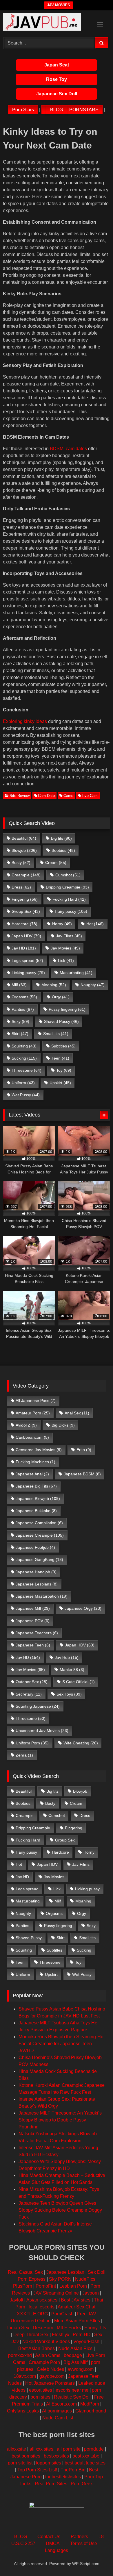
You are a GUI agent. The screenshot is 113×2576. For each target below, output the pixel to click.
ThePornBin (73, 2470)
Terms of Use (84, 2543)
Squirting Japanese (38, 1706)
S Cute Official (79, 1682)
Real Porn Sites (51, 2484)
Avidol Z (26, 1425)
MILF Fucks (69, 2328)
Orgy (61, 997)
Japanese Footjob (35, 1547)
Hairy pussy (71, 911)
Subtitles (63, 1046)
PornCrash (62, 2314)
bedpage (73, 2355)
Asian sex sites (42, 2300)
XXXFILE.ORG (32, 2314)
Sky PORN (60, 2279)
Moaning (54, 985)
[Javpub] (46, 23)
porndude (94, 2449)
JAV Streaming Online (56, 2293)
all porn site (69, 2449)
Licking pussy (28, 973)
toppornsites (49, 2463)
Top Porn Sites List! (37, 2470)
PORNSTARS (84, 110)
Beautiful (24, 838)
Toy (64, 1070)
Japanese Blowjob (38, 1499)
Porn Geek (82, 2484)
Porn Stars (23, 110)
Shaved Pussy (61, 1021)
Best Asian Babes (37, 2348)
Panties (23, 1009)
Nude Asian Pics (75, 2348)
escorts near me (72, 2390)
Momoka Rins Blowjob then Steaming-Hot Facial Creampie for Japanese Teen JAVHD (62, 2044)
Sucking (24, 1058)
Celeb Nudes (50, 2369)
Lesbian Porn (73, 2286)
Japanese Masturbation (42, 1596)
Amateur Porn (33, 1413)
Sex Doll (97, 2272)
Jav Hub (67, 1657)
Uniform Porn (32, 1743)
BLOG (57, 110)
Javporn (91, 2293)
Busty (21, 863)
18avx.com (25, 2376)
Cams (68, 796)
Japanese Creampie (40, 1535)
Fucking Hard (69, 899)
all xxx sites (41, 2449)
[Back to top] (95, 2559)
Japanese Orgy (83, 1608)
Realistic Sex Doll (72, 2397)
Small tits (56, 1034)
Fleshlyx (61, 2335)
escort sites (41, 2390)
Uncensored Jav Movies (42, 1731)
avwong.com (81, 2369)
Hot (95, 924)
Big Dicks (63, 1425)
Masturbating (76, 973)
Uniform (23, 1083)
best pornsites (26, 2456)
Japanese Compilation (39, 1523)
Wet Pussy (26, 1095)
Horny (62, 924)
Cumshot (68, 875)
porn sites (40, 2397)
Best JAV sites (76, 2300)
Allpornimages (57, 2411)
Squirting (24, 1046)
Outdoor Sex (32, 1682)
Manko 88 (72, 1670)
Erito (84, 1450)
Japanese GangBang (39, 1559)
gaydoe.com (52, 2376)
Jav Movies (65, 948)
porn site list (20, 2463)
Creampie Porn (44, 2362)
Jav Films (69, 936)
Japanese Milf (33, 1608)
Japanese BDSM (82, 1474)
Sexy (20, 1021)
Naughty (93, 985)
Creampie (26, 875)
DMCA (53, 2543)
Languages (57, 2550)
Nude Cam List (58, 2418)
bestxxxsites (56, 2456)
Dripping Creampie (67, 887)
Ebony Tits (95, 2328)
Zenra (24, 1755)
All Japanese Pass (36, 1401)
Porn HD (82, 2335)
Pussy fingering (67, 1009)
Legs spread (27, 960)
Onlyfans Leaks (23, 2411)
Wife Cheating (81, 1743)
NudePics (85, 2279)
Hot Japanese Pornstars (50, 2383)
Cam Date (46, 796)
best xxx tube (86, 2456)
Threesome (27, 1070)
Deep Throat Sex (31, 2335)
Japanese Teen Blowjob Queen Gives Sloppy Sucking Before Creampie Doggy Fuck (60, 2210)
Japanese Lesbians (37, 1584)
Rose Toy (57, 79)
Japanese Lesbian (65, 2272)
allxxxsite (17, 2449)
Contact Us (49, 2537)
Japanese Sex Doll (57, 94)
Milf (19, 985)
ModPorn (90, 2404)
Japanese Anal (32, 1474)
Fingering (25, 899)
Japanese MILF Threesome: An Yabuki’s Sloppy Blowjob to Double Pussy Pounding (60, 2120)
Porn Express (32, 2279)
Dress (21, 887)
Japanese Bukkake (36, 1511)
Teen (60, 1058)
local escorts (42, 2307)
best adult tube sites (85, 2463)
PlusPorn (23, 2286)
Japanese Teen (33, 1645)
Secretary (29, 1694)
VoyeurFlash (86, 2342)
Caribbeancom (32, 1437)
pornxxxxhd (20, 2355)
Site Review (20, 796)
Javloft (17, 2300)
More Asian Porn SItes (77, 2321)
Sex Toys (69, 1694)
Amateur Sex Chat (76, 2307)
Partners (79, 2537)
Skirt (20, 1034)
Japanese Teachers (37, 1633)
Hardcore (24, 924)
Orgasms (24, 997)
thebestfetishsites (63, 2477)
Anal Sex (77, 1413)
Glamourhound (91, 2411)
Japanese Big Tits (36, 1486)
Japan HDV (26, 936)
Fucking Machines (35, 1462)
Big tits (61, 838)
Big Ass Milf (75, 2362)
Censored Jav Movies (39, 1450)
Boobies (63, 850)
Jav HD (24, 948)
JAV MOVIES (59, 5)
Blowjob (24, 850)
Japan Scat (57, 65)
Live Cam (90, 796)
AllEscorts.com (61, 2404)
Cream (56, 863)
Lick (66, 960)
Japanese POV (33, 1621)
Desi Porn (43, 2328)
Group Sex (26, 911)
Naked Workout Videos (46, 2342)
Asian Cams (48, 2355)
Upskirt (60, 1083)
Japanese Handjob (36, 1572)
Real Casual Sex (25, 2272)
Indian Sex (18, 2328)
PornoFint (46, 2286)
